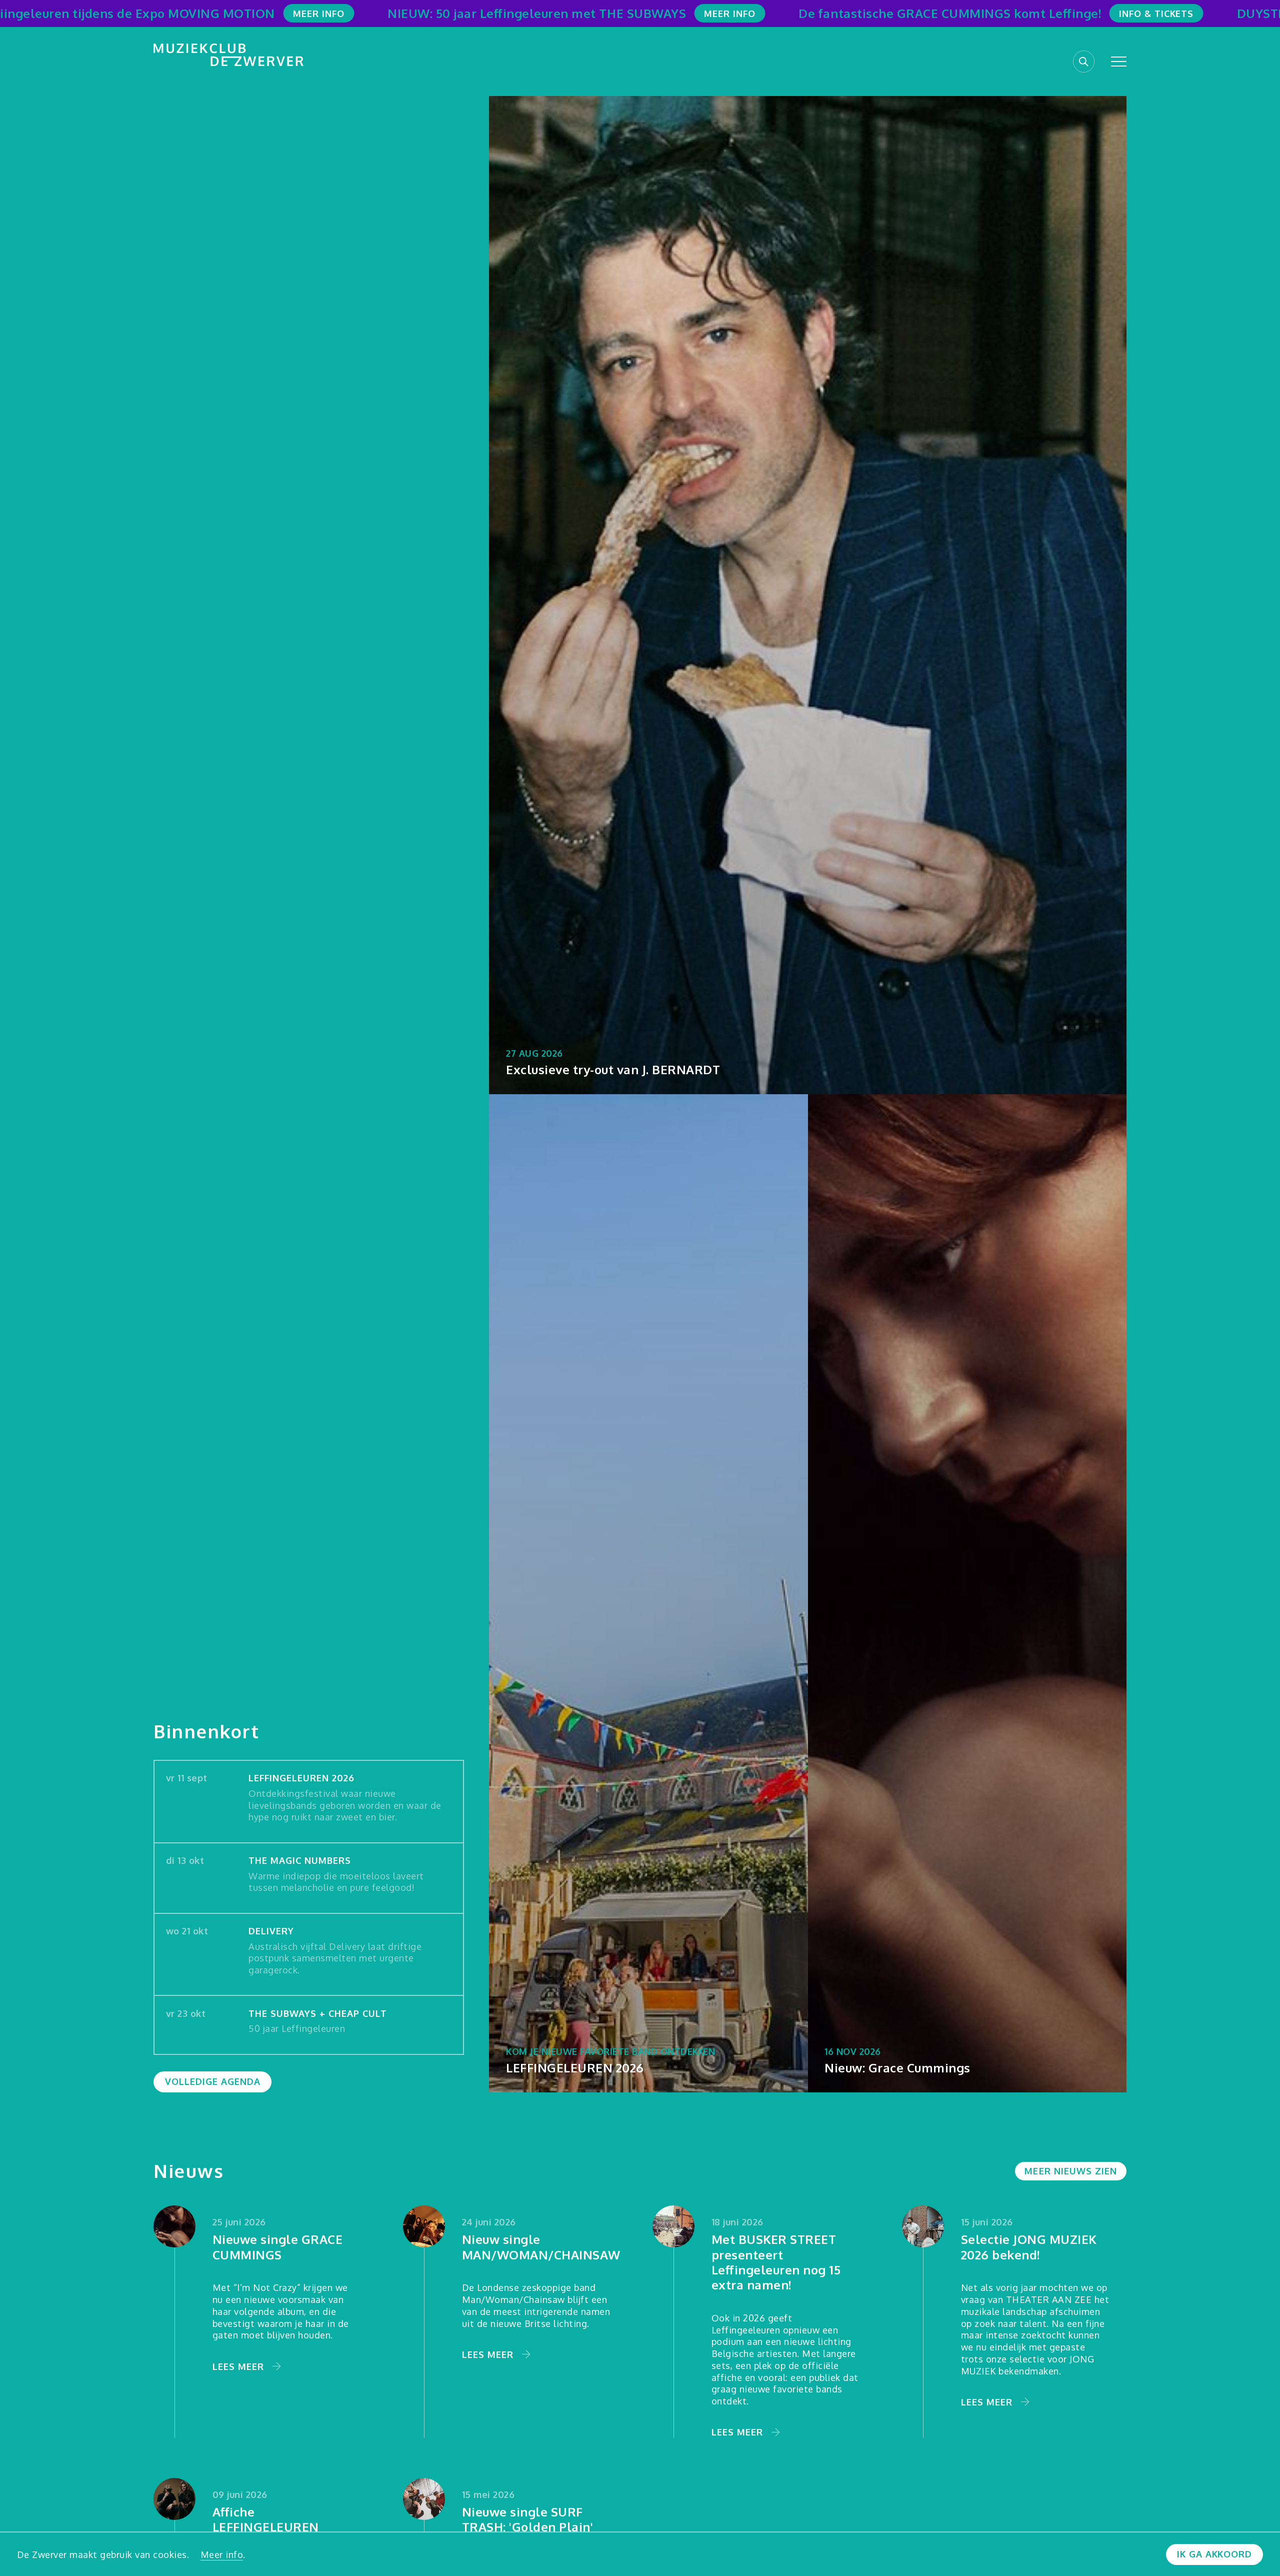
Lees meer (238, 2366)
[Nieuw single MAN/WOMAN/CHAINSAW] (424, 2226)
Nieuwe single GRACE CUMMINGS (278, 2247)
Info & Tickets (1156, 13)
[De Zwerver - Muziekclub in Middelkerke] (228, 55)
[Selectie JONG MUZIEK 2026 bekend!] (923, 2226)
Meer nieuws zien (1070, 2171)
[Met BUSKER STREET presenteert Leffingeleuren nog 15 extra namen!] (673, 2226)
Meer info (222, 2554)
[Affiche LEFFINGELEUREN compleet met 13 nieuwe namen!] (174, 2499)
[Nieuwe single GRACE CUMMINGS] (174, 2226)
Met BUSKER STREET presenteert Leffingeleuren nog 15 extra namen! (776, 2262)
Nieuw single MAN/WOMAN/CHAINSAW (541, 2247)
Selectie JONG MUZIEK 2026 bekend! (1029, 2247)
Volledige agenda (213, 2081)
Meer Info (319, 13)
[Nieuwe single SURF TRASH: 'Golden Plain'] (424, 2499)
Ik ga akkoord (1214, 2554)
